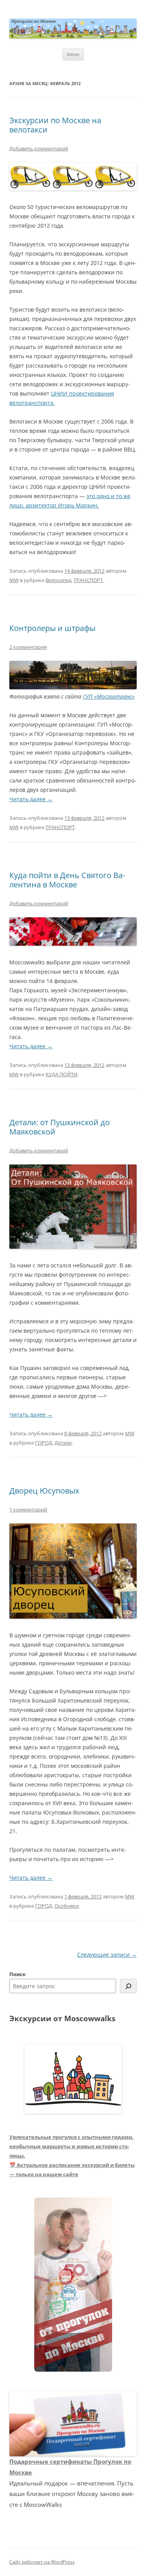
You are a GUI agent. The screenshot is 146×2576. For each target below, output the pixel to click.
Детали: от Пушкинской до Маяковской (60, 1127)
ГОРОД (44, 1443)
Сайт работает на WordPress (42, 2562)
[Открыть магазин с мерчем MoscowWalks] (73, 2285)
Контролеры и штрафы (52, 628)
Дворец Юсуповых (44, 1491)
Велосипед (58, 580)
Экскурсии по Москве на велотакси (55, 125)
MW (14, 580)
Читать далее (31, 799)
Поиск (18, 1974)
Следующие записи (107, 1955)
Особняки (67, 1906)
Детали (63, 1443)
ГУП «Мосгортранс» (109, 696)
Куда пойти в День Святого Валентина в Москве (67, 880)
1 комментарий (28, 1509)
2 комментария (28, 647)
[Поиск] (128, 1986)
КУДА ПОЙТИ (62, 1074)
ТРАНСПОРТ (88, 580)
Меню (73, 54)
